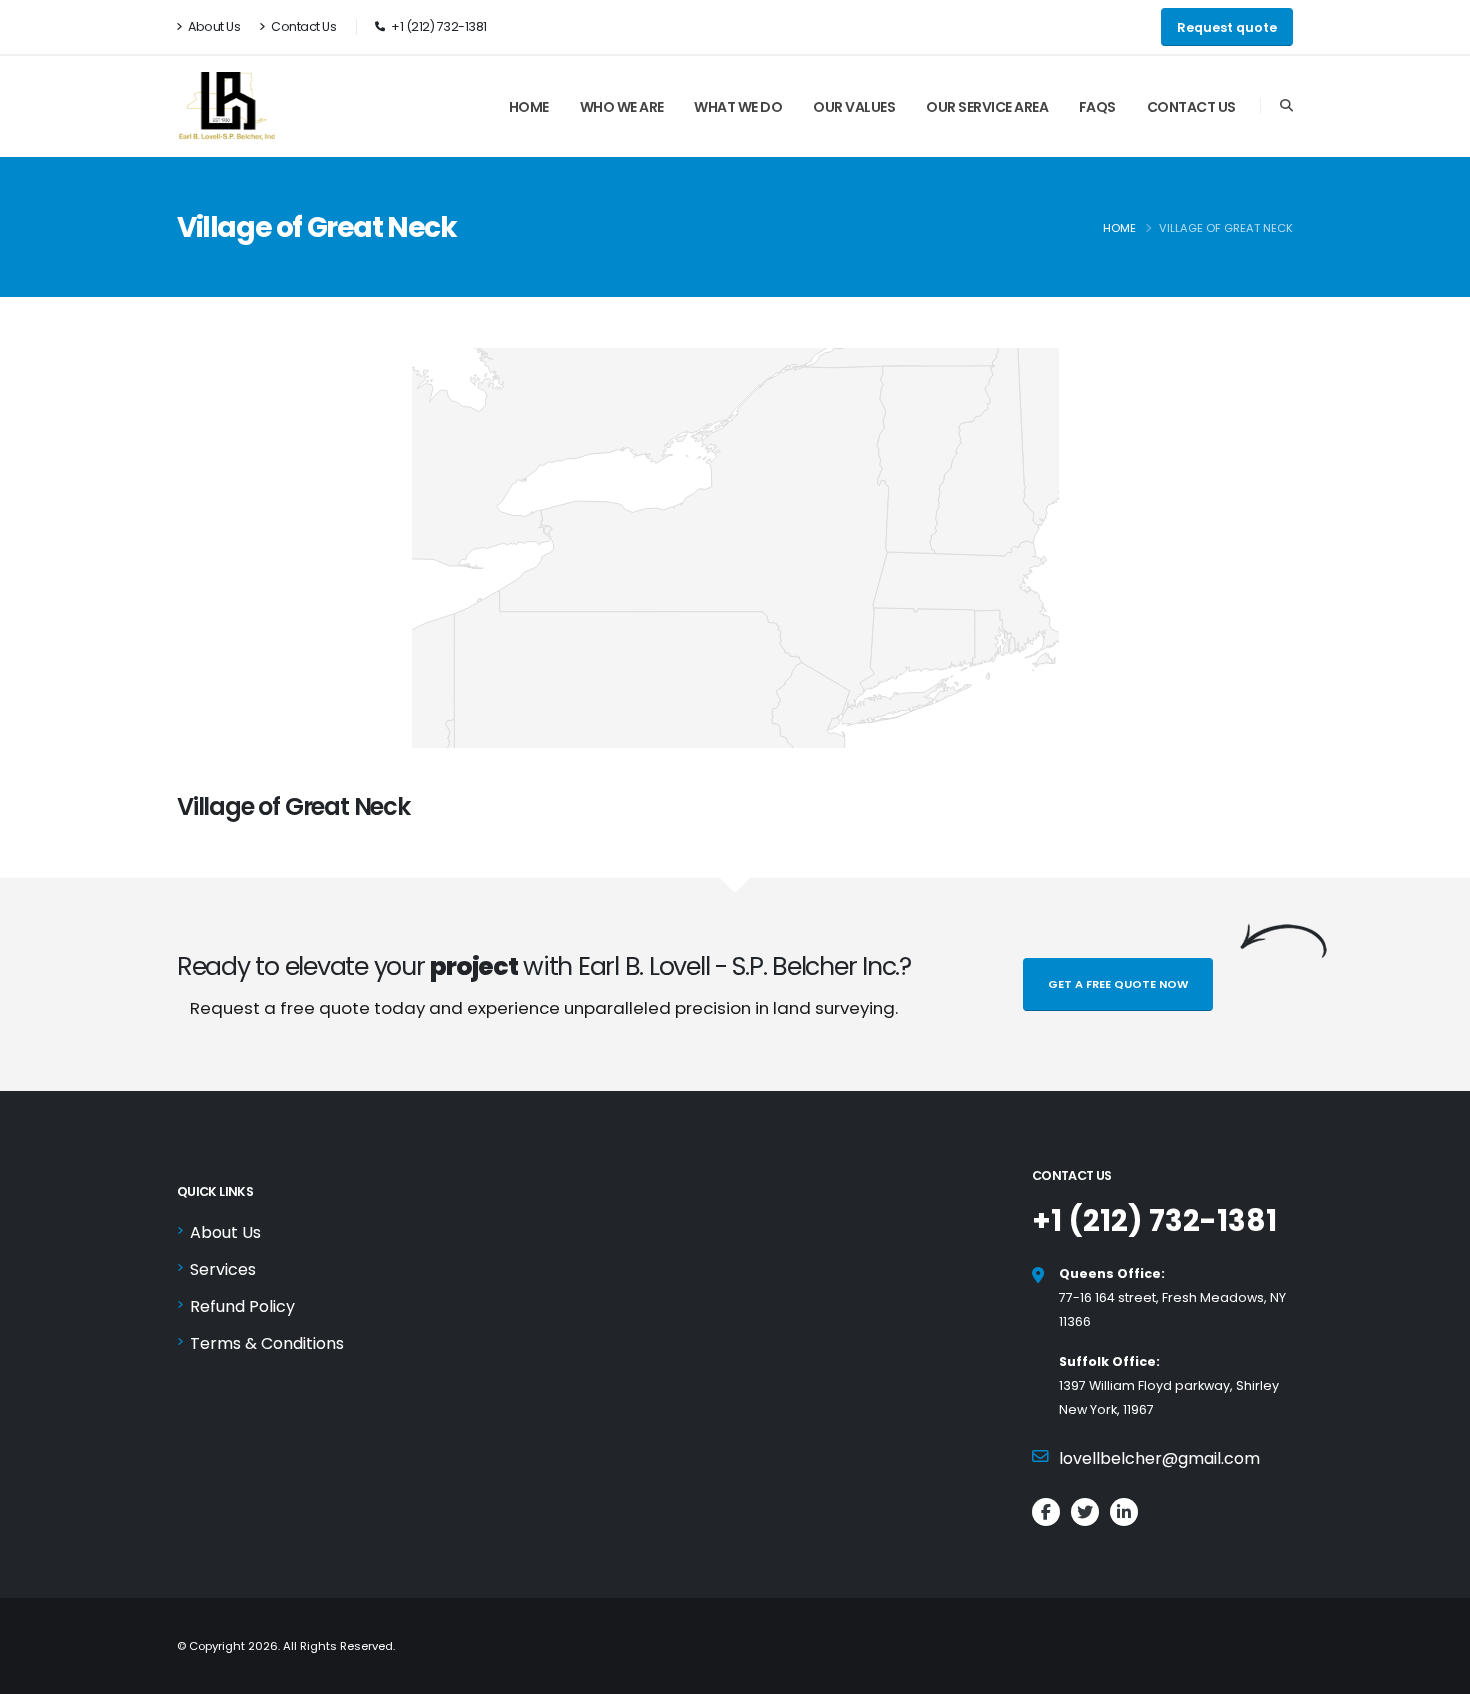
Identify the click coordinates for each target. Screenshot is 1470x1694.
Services (223, 1269)
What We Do (738, 107)
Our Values (854, 107)
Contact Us (303, 26)
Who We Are (622, 107)
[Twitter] (1085, 1512)
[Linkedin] (1124, 1512)
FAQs (1097, 107)
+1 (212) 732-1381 (1154, 1221)
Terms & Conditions (267, 1343)
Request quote (1227, 27)
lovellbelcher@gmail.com (1159, 1458)
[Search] (1286, 106)
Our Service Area (987, 107)
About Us (213, 26)
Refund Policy (242, 1306)
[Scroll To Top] (1435, 1671)
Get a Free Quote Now (1118, 984)
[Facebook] (1046, 1512)
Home (529, 107)
